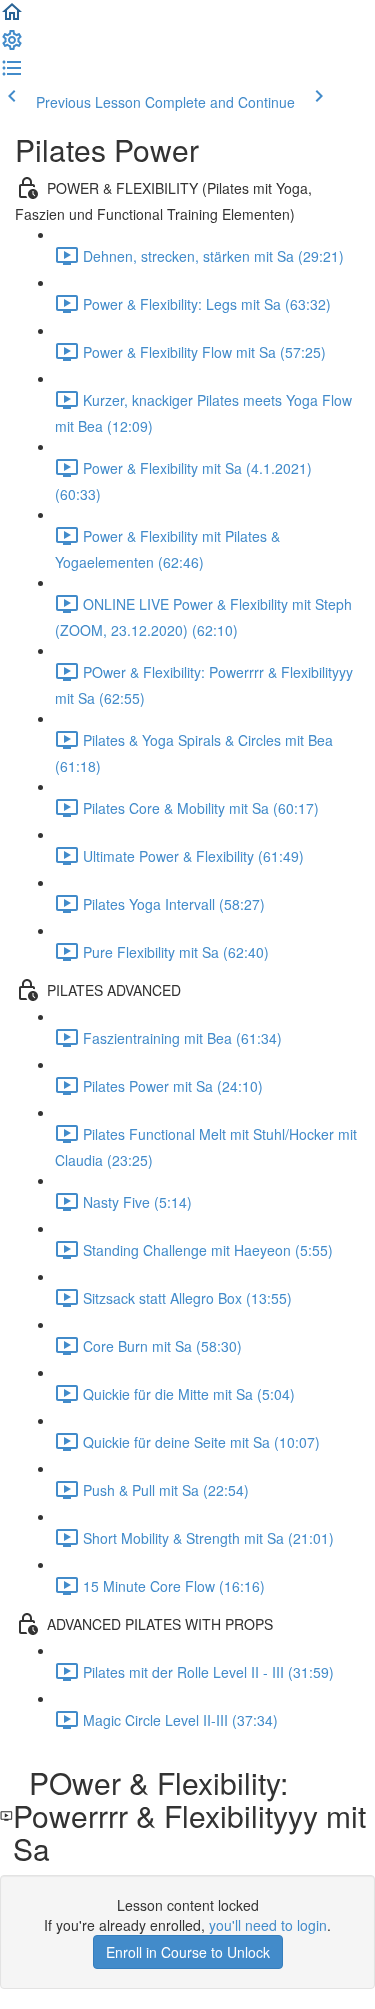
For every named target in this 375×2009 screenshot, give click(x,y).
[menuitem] (12, 46)
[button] (12, 18)
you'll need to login (268, 1925)
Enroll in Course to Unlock (188, 1952)
